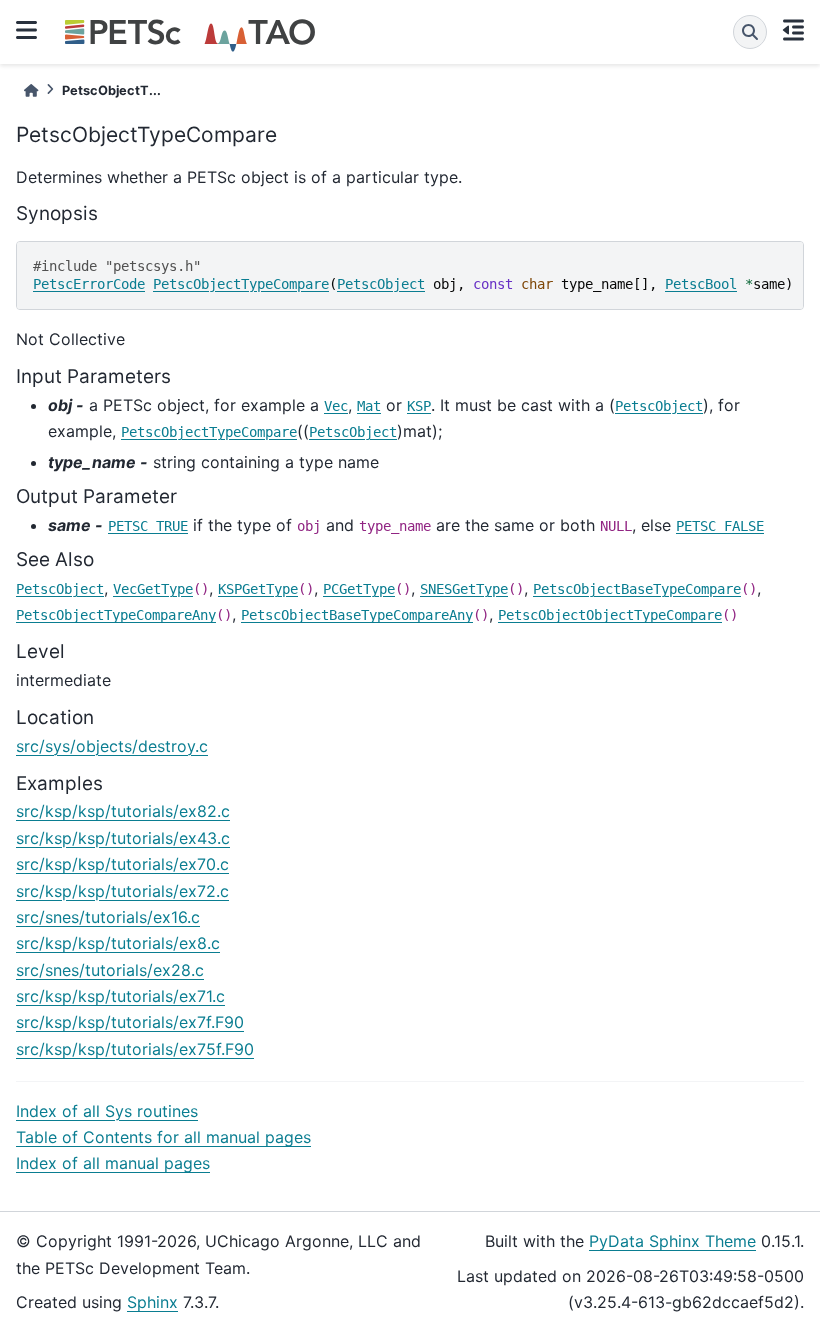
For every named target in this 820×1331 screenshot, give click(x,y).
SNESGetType (464, 589)
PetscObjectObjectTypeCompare (610, 615)
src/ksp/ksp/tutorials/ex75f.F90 (135, 1049)
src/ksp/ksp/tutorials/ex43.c (123, 838)
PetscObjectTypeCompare (241, 284)
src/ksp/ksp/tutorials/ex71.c (120, 996)
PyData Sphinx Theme (672, 1241)
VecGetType (153, 589)
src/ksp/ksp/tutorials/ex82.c (123, 811)
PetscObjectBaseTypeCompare (637, 589)
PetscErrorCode (89, 284)
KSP (419, 406)
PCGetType (359, 589)
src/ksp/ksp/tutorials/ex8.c (118, 943)
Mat (369, 406)
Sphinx (152, 1302)
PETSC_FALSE (720, 526)
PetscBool (701, 284)
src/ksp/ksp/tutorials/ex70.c (122, 864)
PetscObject (381, 284)
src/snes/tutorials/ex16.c (108, 917)
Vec (336, 406)
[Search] (750, 32)
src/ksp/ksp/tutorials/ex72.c (122, 891)
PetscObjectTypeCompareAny (116, 615)
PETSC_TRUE (148, 526)
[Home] (31, 90)
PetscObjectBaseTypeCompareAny (357, 615)
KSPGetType (258, 589)
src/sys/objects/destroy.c (112, 746)
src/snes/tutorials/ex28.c (110, 970)
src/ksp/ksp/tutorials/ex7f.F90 (130, 1022)
